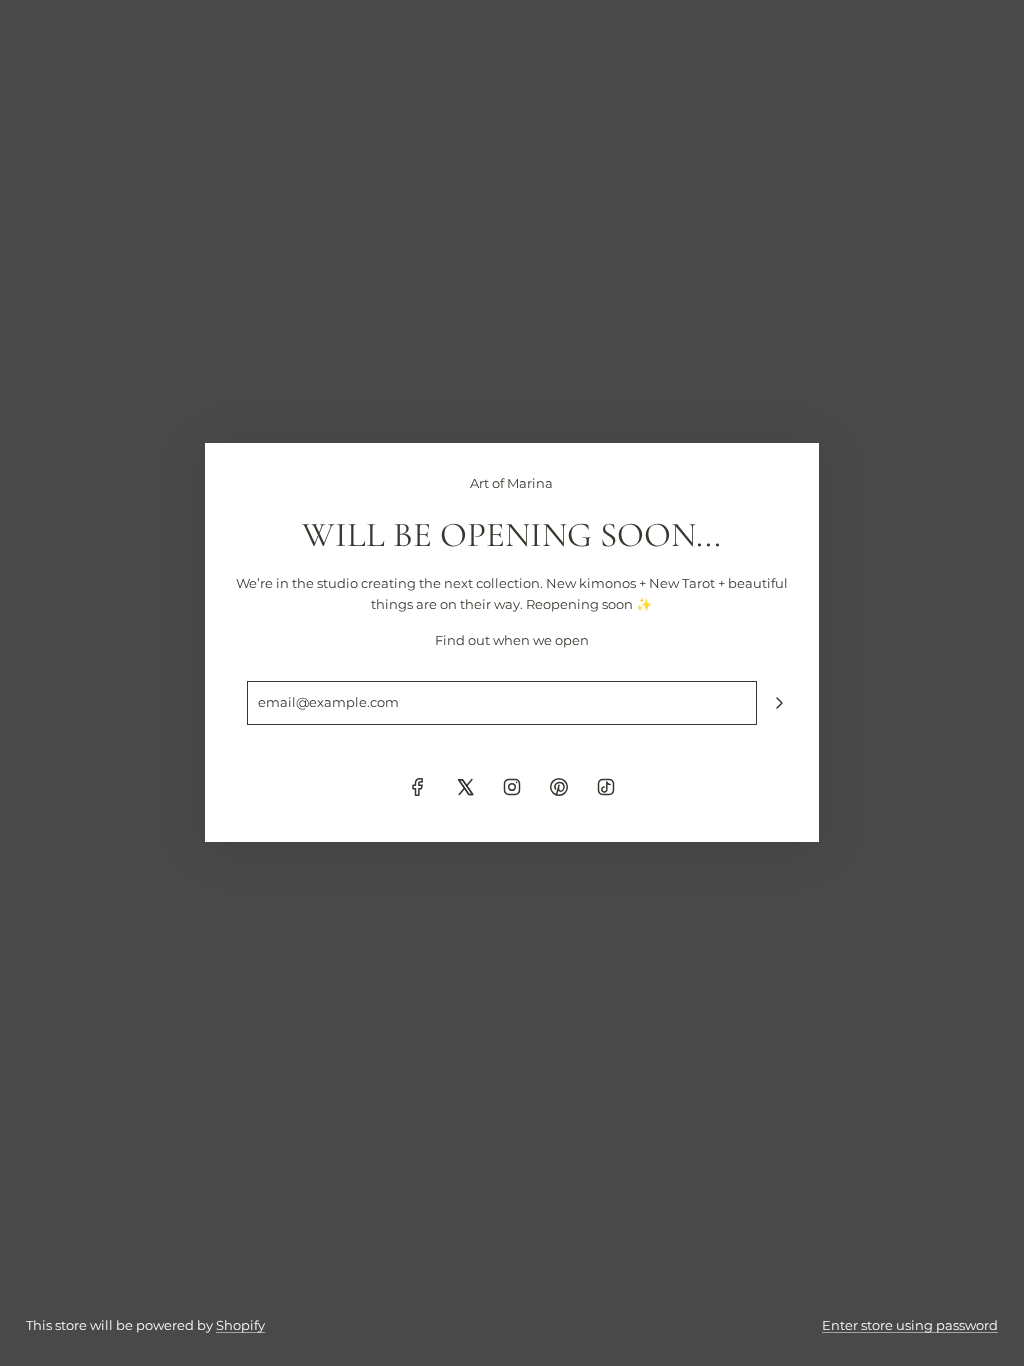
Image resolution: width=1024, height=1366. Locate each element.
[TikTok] (606, 787)
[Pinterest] (559, 787)
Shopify (240, 1325)
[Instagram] (512, 787)
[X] (465, 787)
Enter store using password (910, 1325)
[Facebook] (418, 787)
